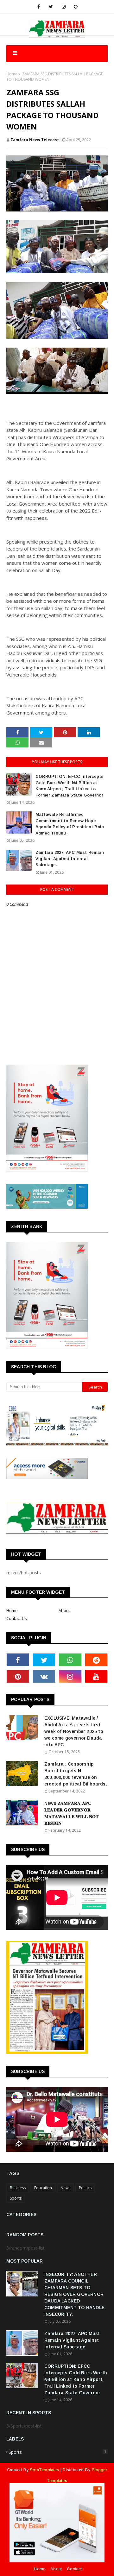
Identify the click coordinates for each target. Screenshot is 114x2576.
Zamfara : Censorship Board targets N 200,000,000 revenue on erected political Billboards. (76, 1774)
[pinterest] (76, 7)
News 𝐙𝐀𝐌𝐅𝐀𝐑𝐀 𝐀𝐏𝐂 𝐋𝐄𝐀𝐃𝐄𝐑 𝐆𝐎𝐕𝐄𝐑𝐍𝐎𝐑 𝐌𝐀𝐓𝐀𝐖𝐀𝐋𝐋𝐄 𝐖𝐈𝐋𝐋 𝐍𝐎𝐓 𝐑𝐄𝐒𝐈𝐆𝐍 (72, 1813)
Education (43, 2188)
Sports (16, 2198)
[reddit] (96, 1660)
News (65, 2188)
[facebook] (39, 7)
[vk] (44, 1676)
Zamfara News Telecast (35, 140)
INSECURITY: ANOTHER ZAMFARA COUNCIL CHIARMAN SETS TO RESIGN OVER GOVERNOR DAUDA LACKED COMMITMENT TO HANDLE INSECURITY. (74, 2294)
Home (12, 74)
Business (18, 2188)
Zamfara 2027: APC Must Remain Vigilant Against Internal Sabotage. (70, 859)
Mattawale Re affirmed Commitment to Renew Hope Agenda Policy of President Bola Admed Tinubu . (70, 824)
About (64, 1610)
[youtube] (96, 1676)
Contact (74, 2569)
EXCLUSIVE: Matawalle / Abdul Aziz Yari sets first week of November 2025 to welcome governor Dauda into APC (74, 1731)
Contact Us (17, 1618)
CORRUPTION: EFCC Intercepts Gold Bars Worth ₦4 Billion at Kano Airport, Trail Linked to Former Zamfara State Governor (70, 786)
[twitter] (51, 7)
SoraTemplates (44, 2470)
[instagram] (64, 7)
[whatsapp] (70, 1660)
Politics (85, 2188)
